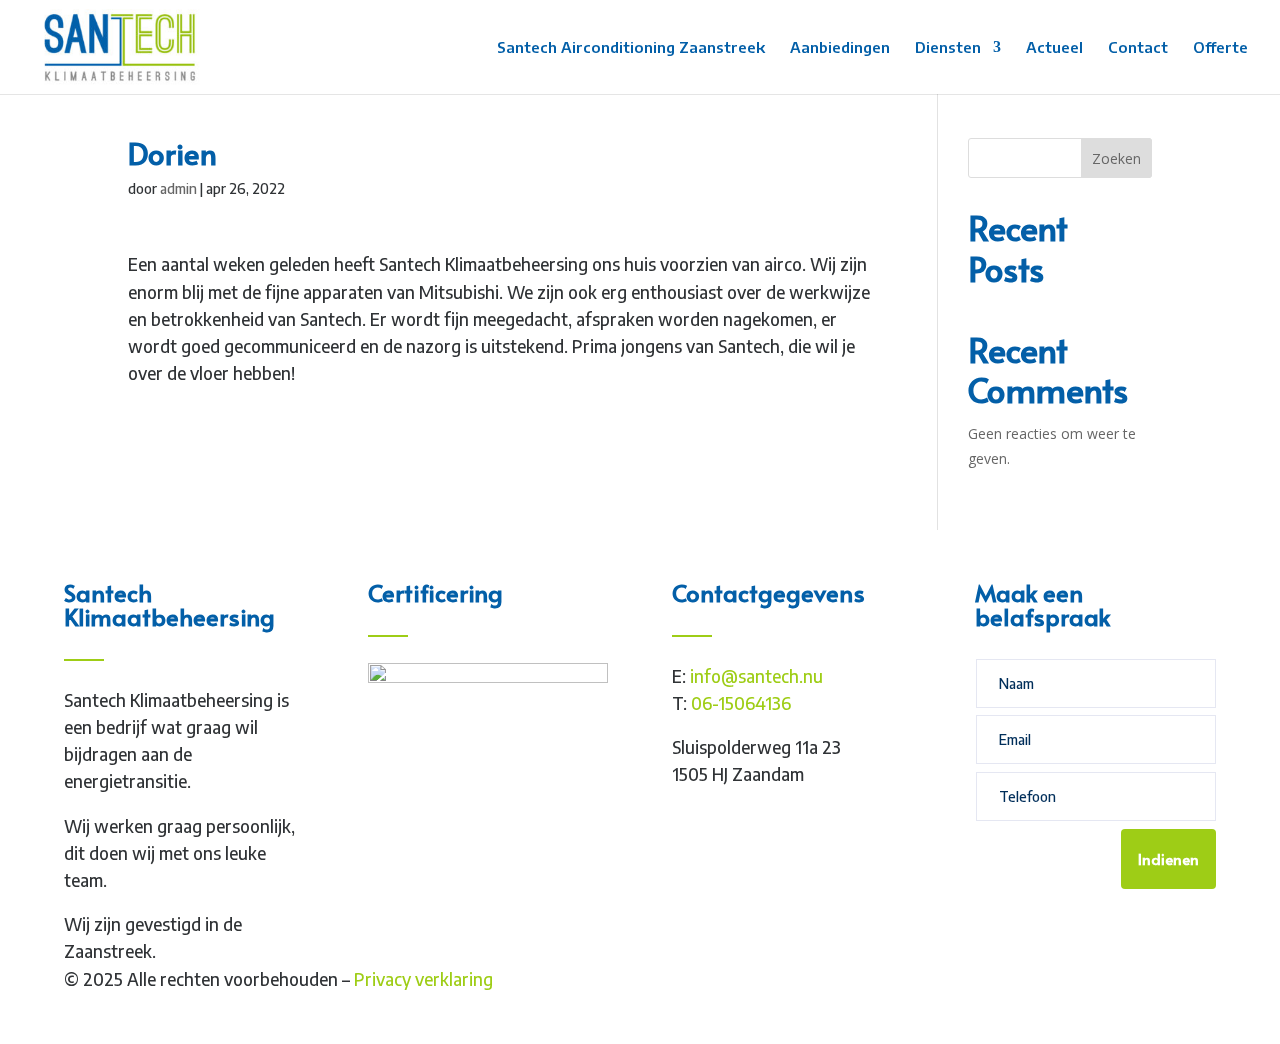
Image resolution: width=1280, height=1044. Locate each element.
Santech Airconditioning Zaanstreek (631, 48)
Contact (1138, 48)
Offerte (1220, 48)
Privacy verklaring (423, 979)
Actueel (1054, 48)
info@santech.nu (756, 676)
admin (178, 188)
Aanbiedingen (840, 48)
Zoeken (1116, 158)
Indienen (1168, 858)
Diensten (948, 48)
